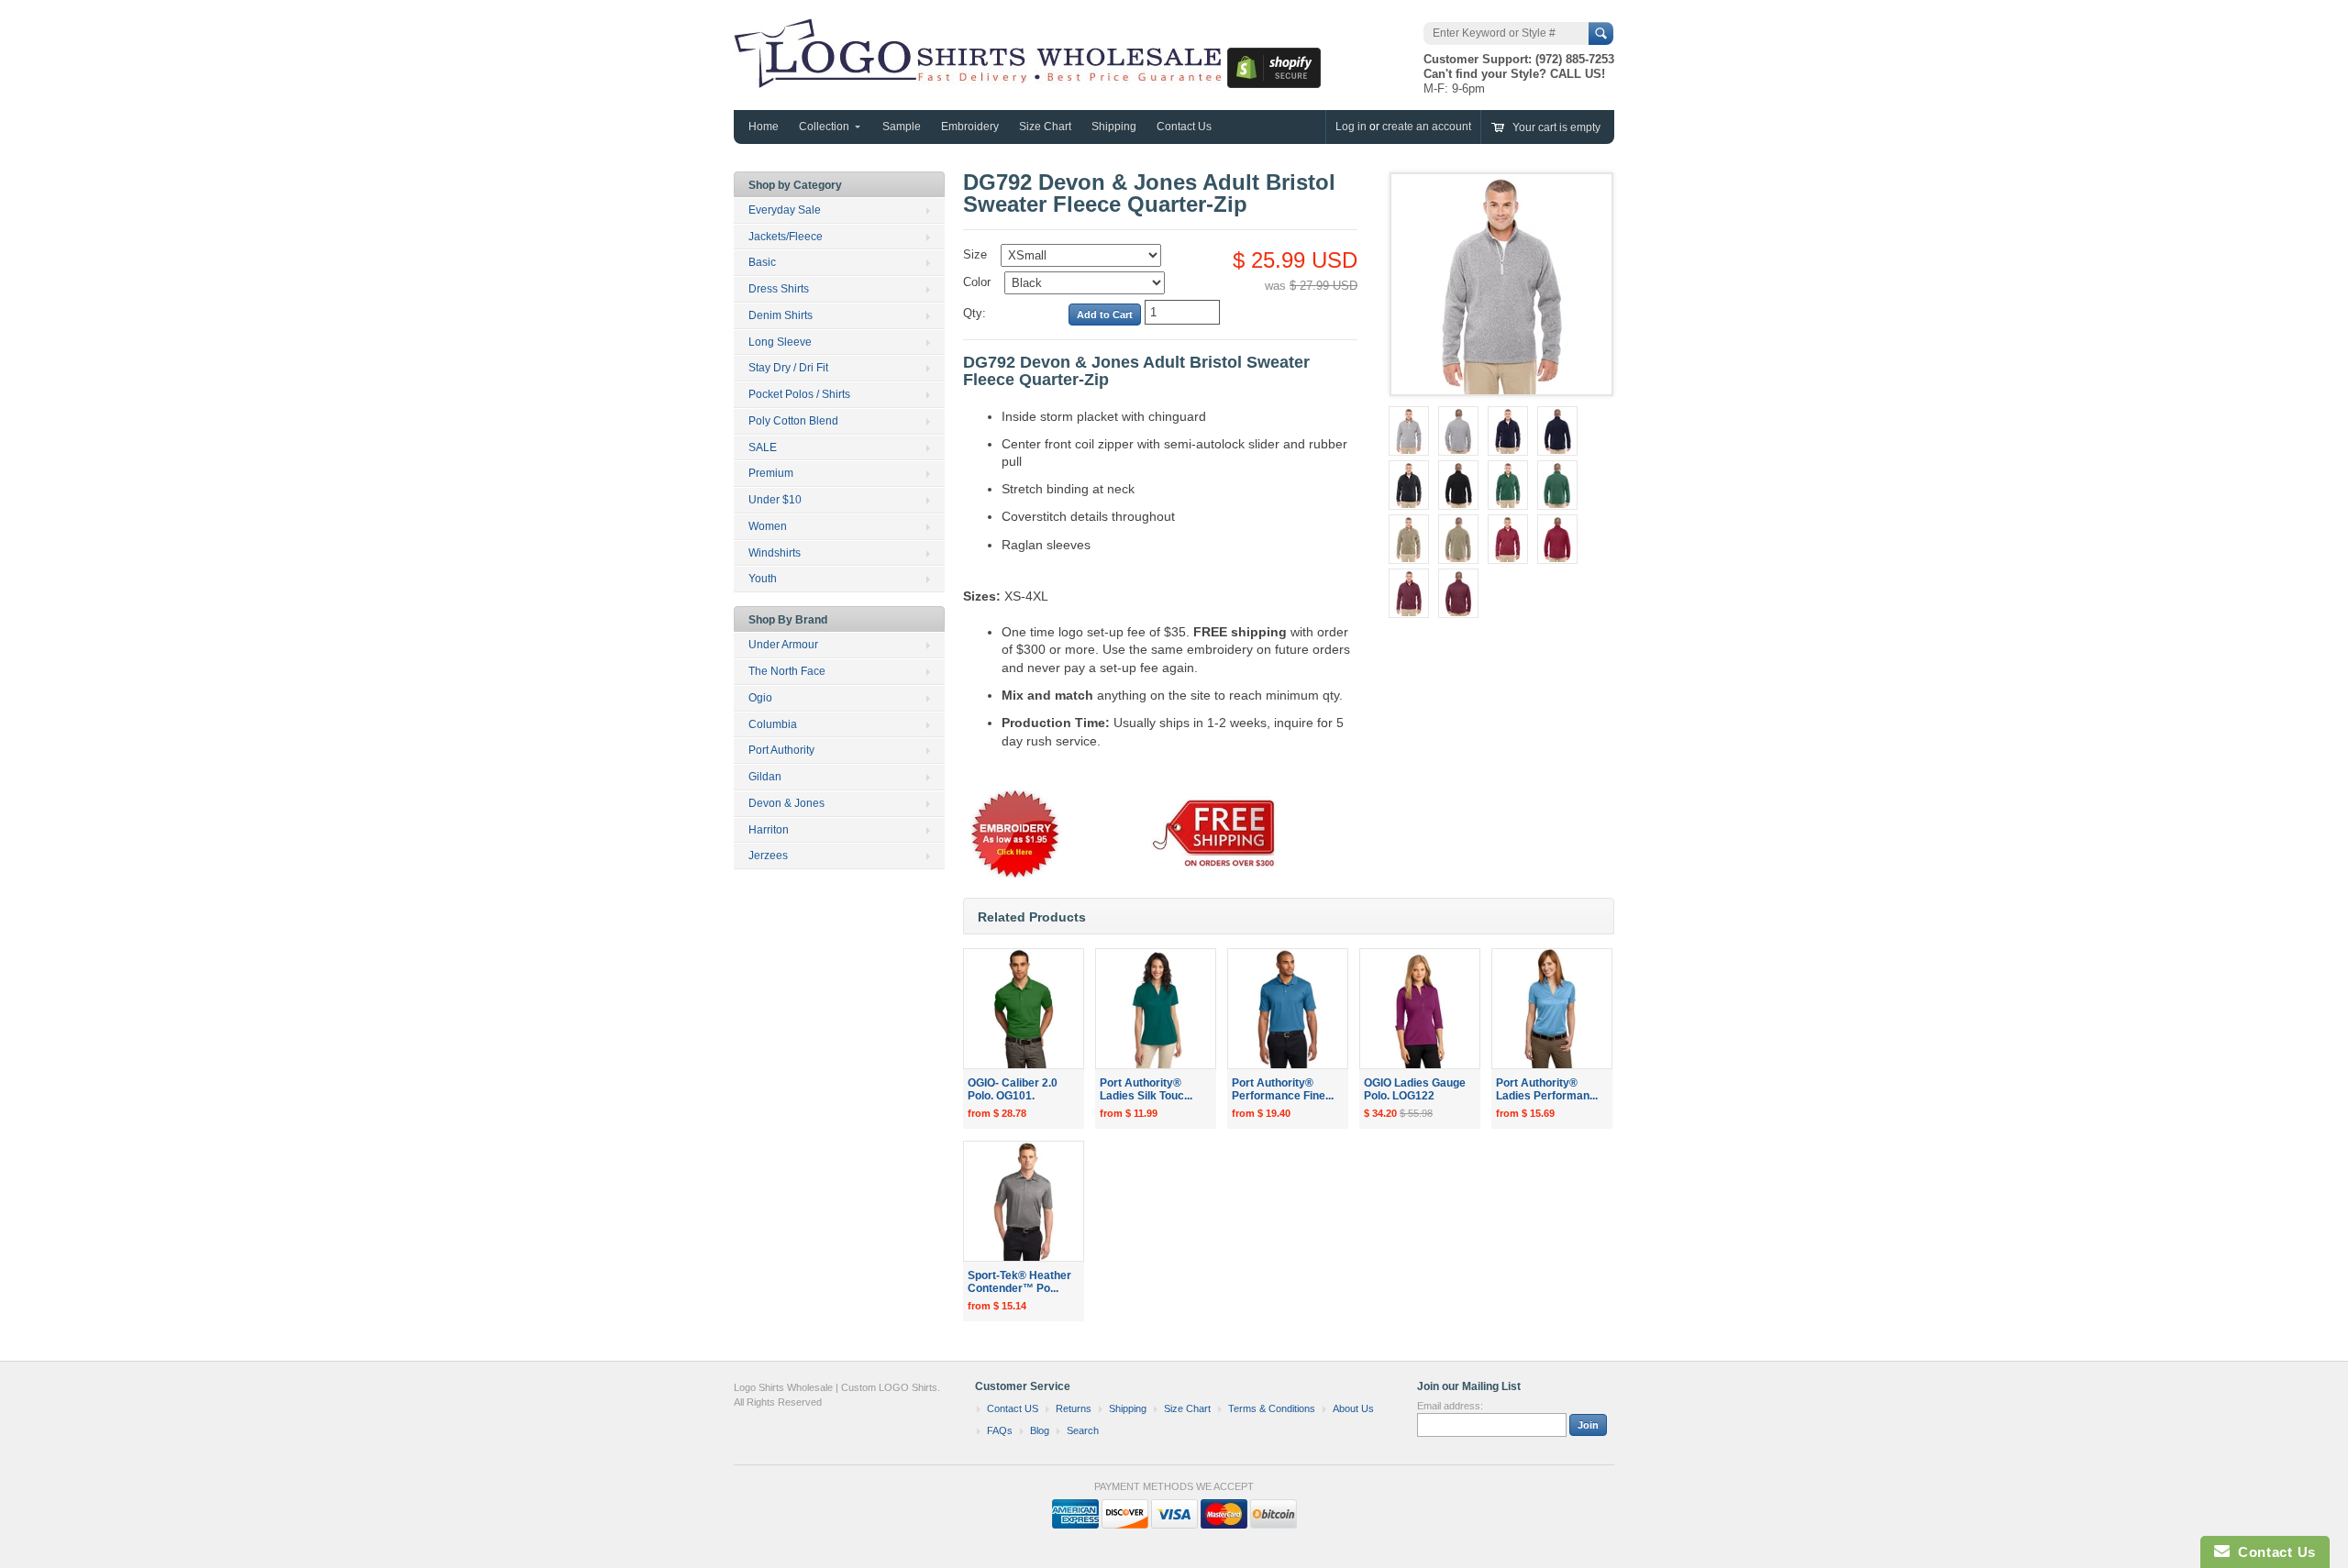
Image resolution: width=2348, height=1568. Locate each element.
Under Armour (783, 645)
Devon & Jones (786, 803)
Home (764, 127)
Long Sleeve (780, 342)
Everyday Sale (785, 210)
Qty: (975, 313)
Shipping (1114, 127)
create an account (1427, 127)
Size (975, 254)
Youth (763, 579)
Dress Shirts (779, 289)
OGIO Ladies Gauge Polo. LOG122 (1415, 1090)
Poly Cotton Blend (793, 421)
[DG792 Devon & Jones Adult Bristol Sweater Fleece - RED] (1508, 539)
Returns (1074, 1408)
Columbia (773, 724)
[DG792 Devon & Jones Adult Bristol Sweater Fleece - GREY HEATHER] (1409, 431)
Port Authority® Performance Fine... (1283, 1090)
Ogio (760, 698)
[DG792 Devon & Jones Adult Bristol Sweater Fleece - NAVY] (1508, 431)
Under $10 (775, 500)
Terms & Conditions (1272, 1408)
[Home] (980, 79)
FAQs (1000, 1430)
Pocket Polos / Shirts (799, 394)
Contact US (1013, 1408)
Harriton (769, 830)
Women (768, 526)
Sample (902, 127)
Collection (824, 127)
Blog (1040, 1430)
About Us (1353, 1408)
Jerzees (768, 856)
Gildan (765, 777)
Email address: (1450, 1406)
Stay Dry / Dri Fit (788, 368)
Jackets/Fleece (786, 237)
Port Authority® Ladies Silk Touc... (1146, 1090)
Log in (1351, 127)
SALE (763, 447)
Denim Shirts (781, 315)
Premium (771, 473)
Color (977, 282)
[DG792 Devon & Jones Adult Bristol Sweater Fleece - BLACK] (1409, 485)
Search (1083, 1430)
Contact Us (1184, 127)
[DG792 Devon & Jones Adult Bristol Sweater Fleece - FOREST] (1508, 485)
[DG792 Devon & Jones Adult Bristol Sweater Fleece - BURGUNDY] (1409, 593)
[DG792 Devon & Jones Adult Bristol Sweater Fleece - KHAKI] (1409, 539)
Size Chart (1045, 127)
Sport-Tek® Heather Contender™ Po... (1019, 1282)
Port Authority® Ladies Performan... (1547, 1090)
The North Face (787, 671)
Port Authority (781, 750)
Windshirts (775, 553)
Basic (762, 262)
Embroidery (970, 127)
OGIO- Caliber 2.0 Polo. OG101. (1013, 1090)
